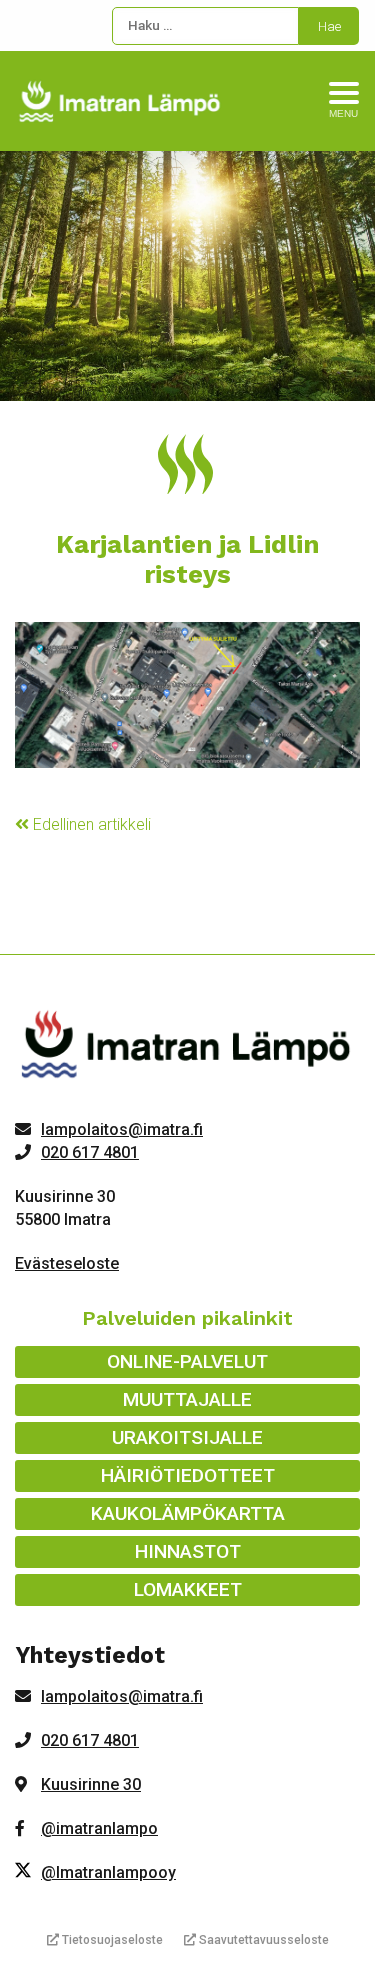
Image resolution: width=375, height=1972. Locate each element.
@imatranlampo (99, 1828)
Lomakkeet (188, 1589)
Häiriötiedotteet (188, 1475)
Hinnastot (188, 1551)
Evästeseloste (67, 1263)
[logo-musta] (187, 1049)
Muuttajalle (187, 1399)
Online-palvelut (187, 1361)
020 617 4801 (90, 1152)
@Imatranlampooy (108, 1872)
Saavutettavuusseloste (262, 1940)
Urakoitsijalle (187, 1437)
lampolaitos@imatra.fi (122, 1129)
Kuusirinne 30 (91, 1784)
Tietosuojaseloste (111, 1940)
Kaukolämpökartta (188, 1513)
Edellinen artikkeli (90, 824)
